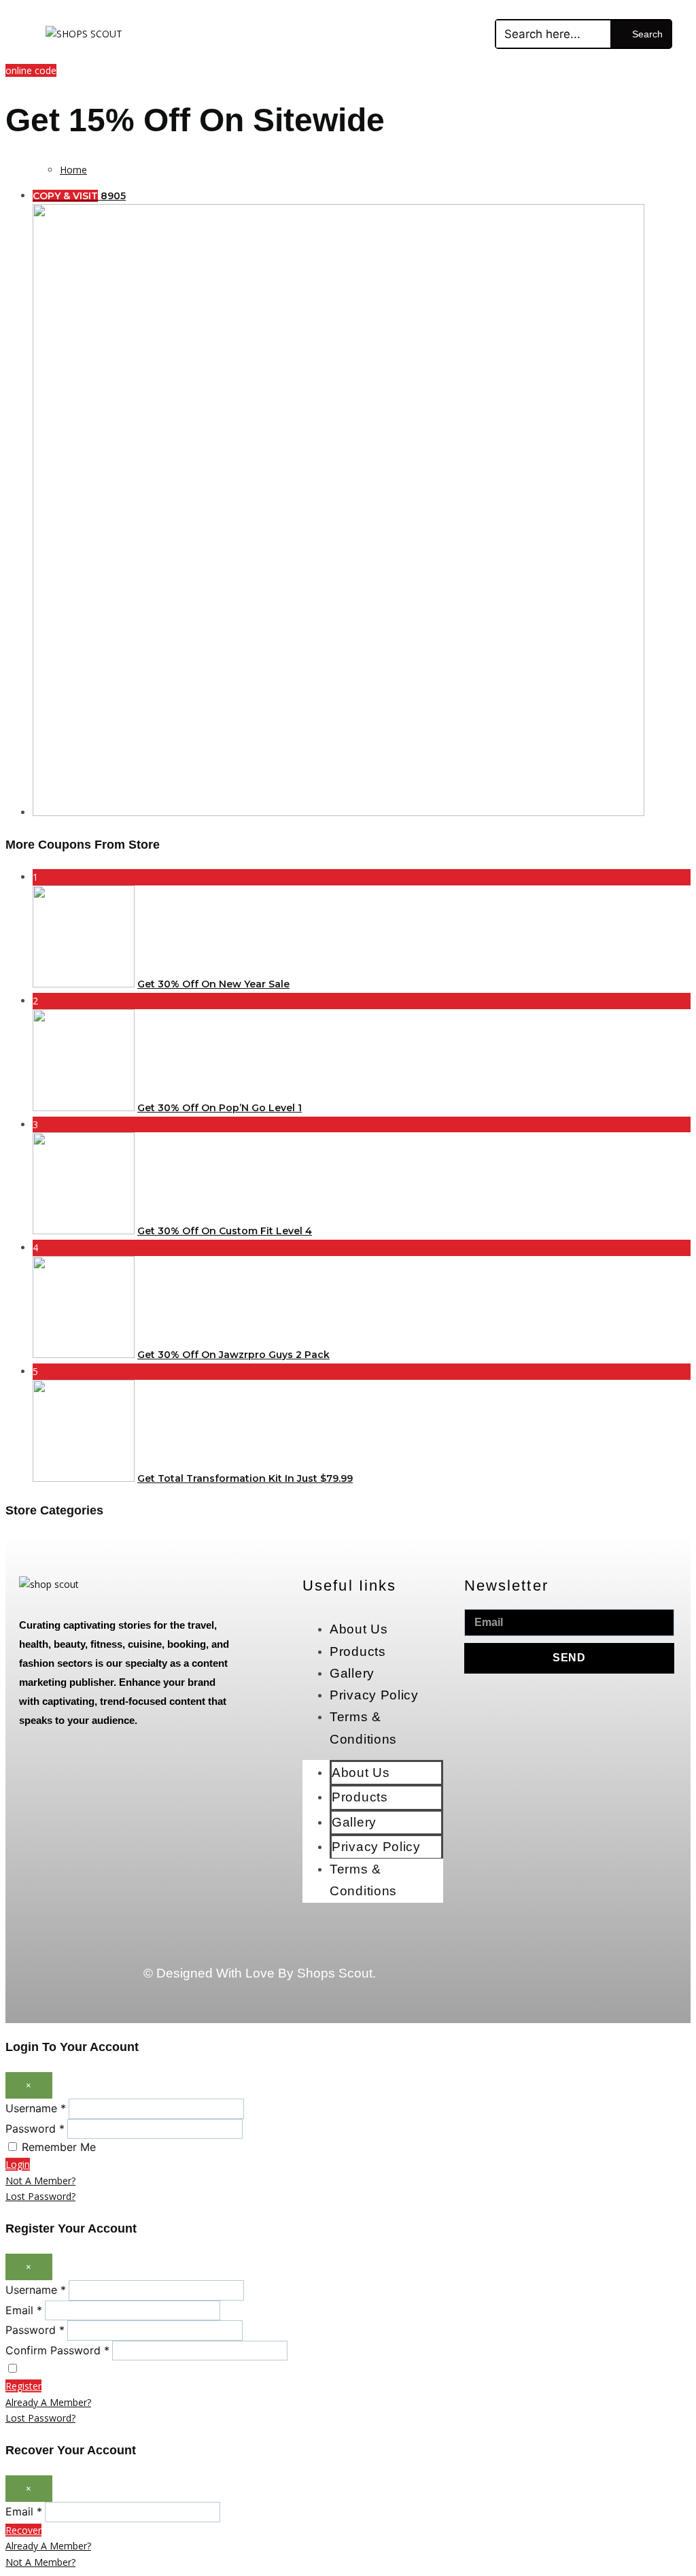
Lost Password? (40, 2196)
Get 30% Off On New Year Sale (213, 984)
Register (23, 2386)
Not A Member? (40, 2181)
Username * (36, 2108)
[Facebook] (541, 1943)
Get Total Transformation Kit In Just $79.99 (245, 1478)
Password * (35, 2129)
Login (18, 2164)
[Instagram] (541, 1982)
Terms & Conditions (363, 1728)
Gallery (352, 1673)
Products (358, 1651)
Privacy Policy (374, 1695)
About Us (359, 1629)
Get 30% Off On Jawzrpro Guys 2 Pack (233, 1355)
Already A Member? (48, 2402)
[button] (454, 34)
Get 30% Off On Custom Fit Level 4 (225, 1231)
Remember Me (59, 2147)
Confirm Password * (57, 2350)
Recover (23, 2530)
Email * (24, 2310)
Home (73, 170)
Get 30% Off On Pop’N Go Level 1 (220, 1108)
